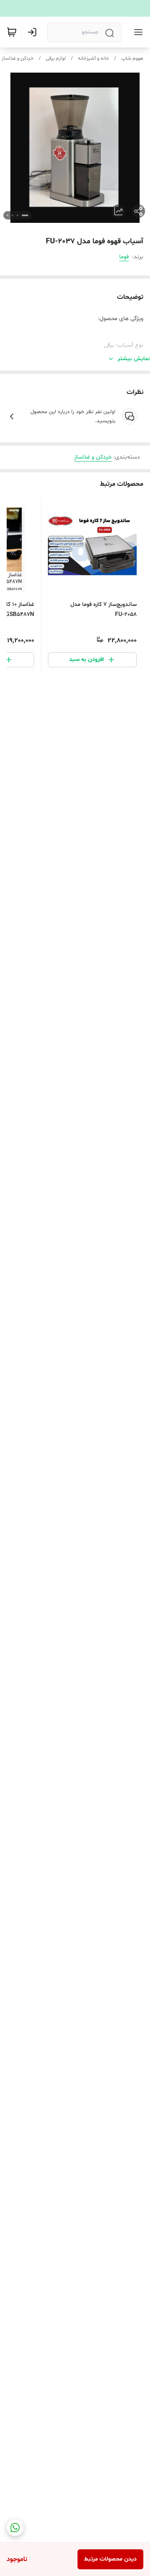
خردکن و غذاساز (18, 58)
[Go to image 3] (12, 215)
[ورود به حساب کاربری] (34, 32)
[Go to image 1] (25, 215)
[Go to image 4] (7, 215)
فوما (124, 257)
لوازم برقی (56, 58)
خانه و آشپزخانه (94, 58)
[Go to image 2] (17, 215)
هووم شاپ (132, 58)
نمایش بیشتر (134, 359)
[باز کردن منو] (137, 32)
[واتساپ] (15, 2528)
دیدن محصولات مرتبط (110, 2559)
